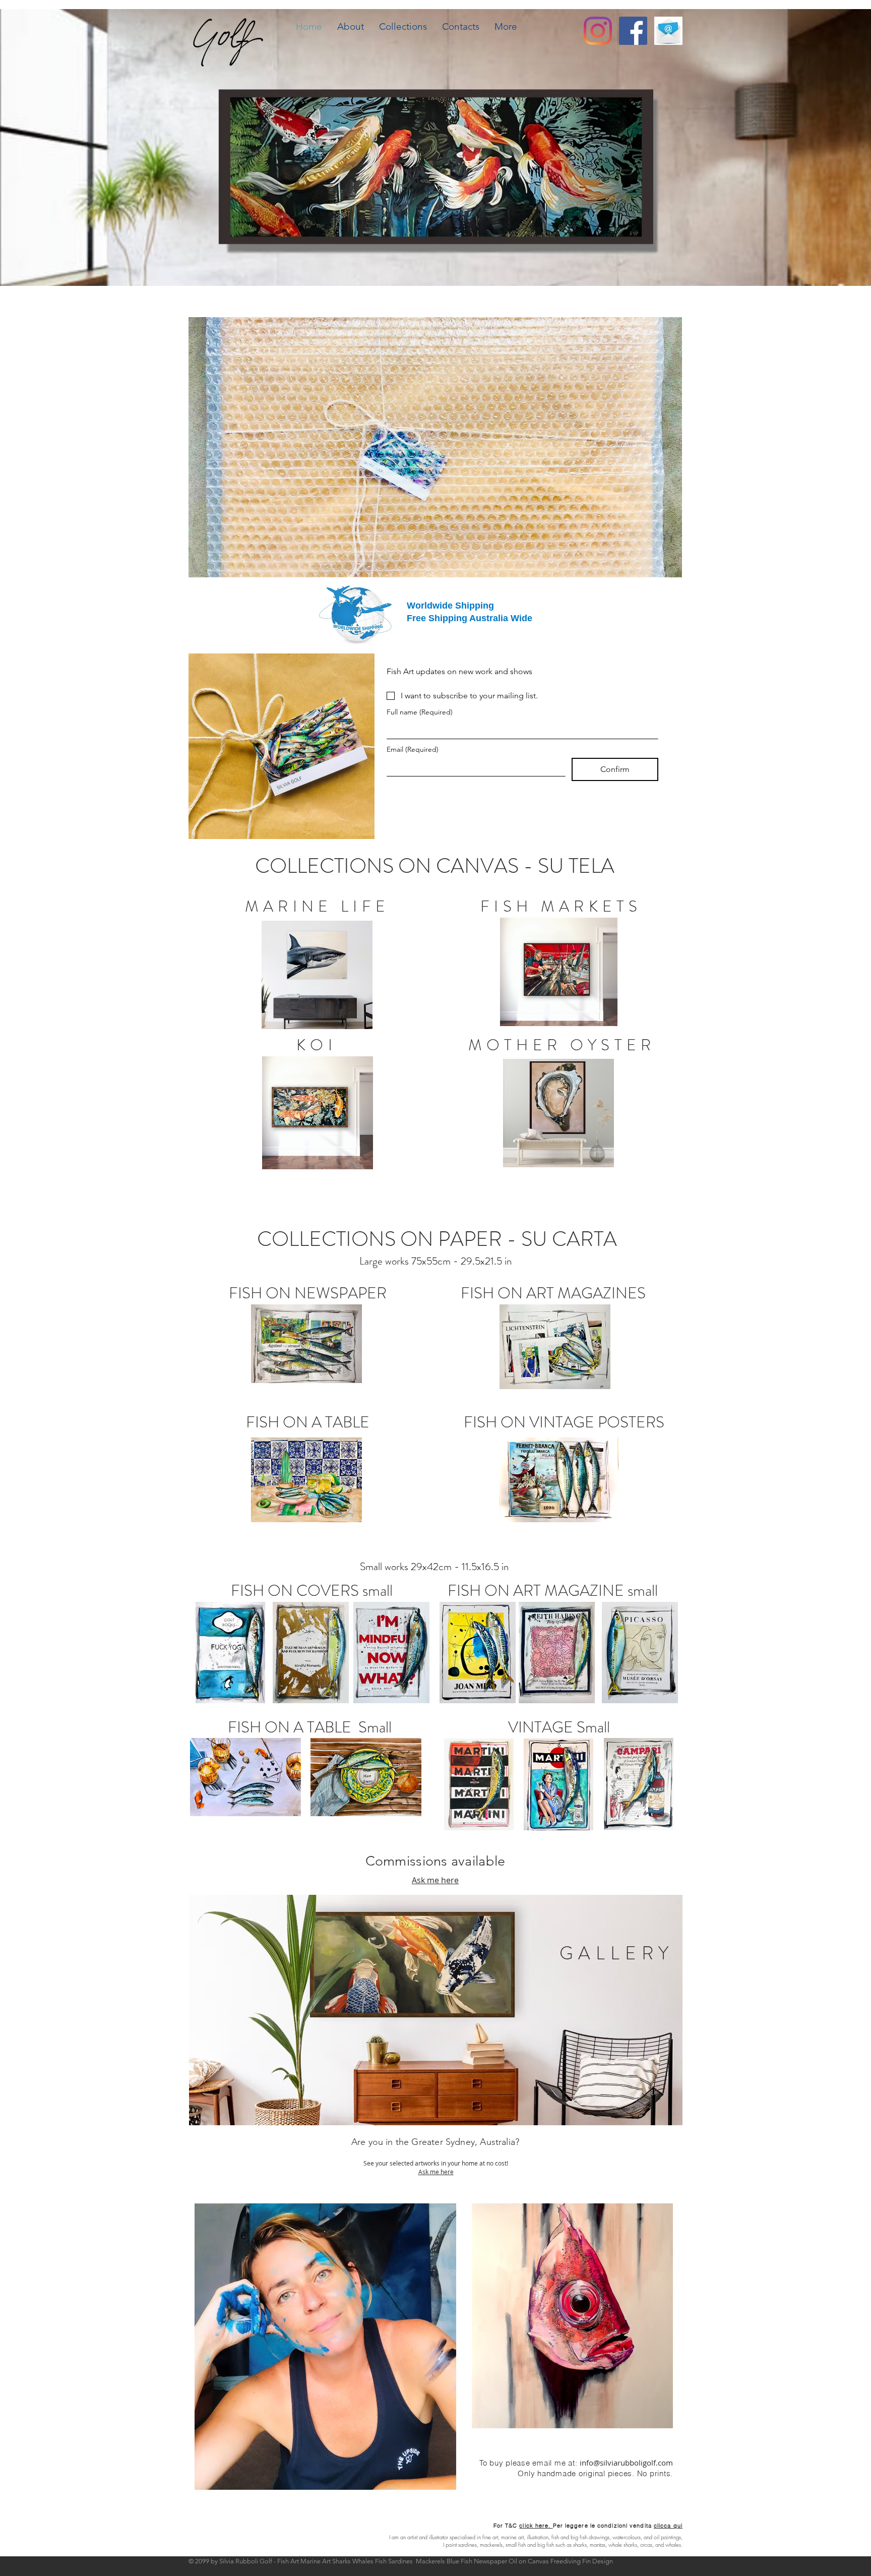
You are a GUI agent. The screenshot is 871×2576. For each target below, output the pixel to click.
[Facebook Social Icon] (633, 31)
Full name (420, 712)
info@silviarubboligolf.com (626, 2463)
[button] (403, 27)
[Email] (668, 31)
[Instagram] (598, 31)
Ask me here (435, 1880)
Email (413, 750)
